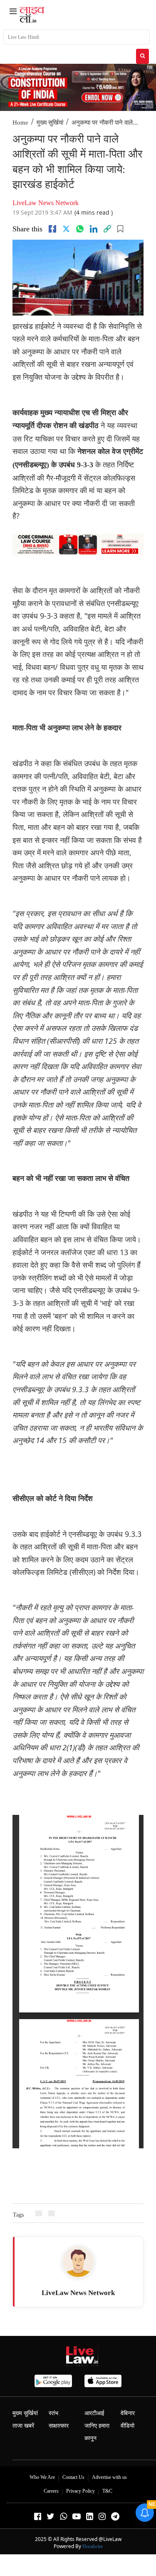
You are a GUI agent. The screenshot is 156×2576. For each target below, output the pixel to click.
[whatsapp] (80, 229)
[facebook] (52, 229)
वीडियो (128, 2426)
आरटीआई (94, 2413)
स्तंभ (53, 2413)
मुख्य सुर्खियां (50, 123)
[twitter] (66, 229)
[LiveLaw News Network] (78, 2262)
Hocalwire (93, 2546)
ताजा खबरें (23, 2426)
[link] (107, 229)
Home (20, 123)
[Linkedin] (94, 229)
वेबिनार (128, 2413)
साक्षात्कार (59, 2426)
